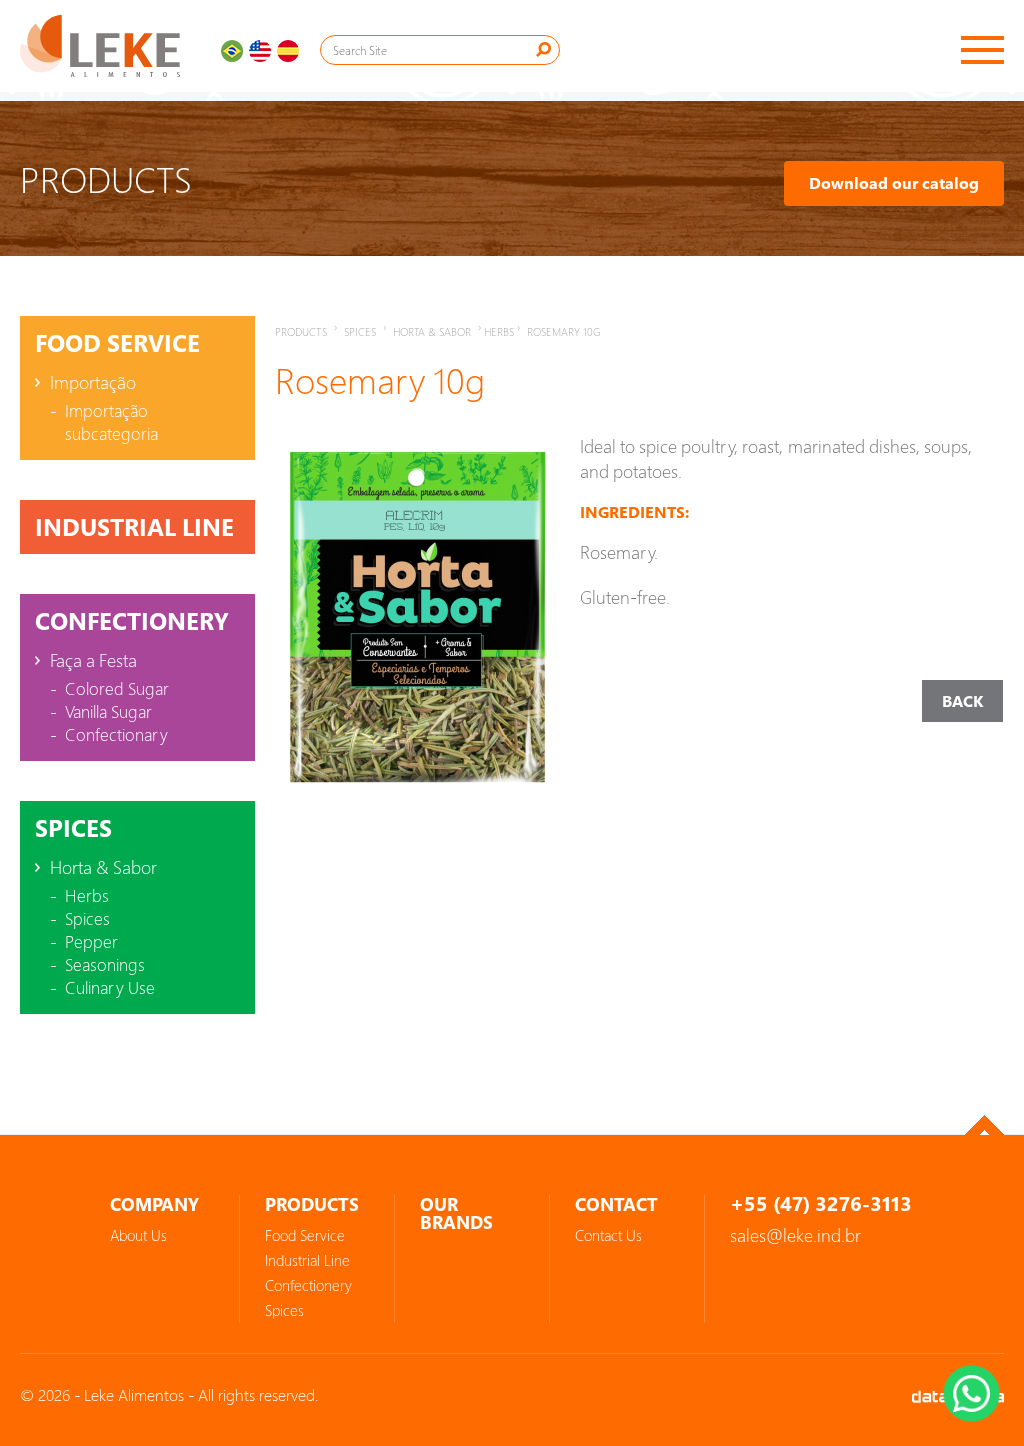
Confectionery (132, 621)
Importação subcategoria (111, 422)
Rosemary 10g (563, 331)
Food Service (117, 343)
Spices (73, 828)
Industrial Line (134, 527)
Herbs (87, 895)
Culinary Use (110, 987)
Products (301, 331)
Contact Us (608, 1235)
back (962, 701)
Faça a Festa (93, 660)
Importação (93, 382)
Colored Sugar (117, 688)
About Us (138, 1235)
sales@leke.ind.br (795, 1235)
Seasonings (105, 964)
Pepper (91, 941)
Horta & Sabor (103, 867)
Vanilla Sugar (108, 711)
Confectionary (116, 734)
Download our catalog (894, 183)
